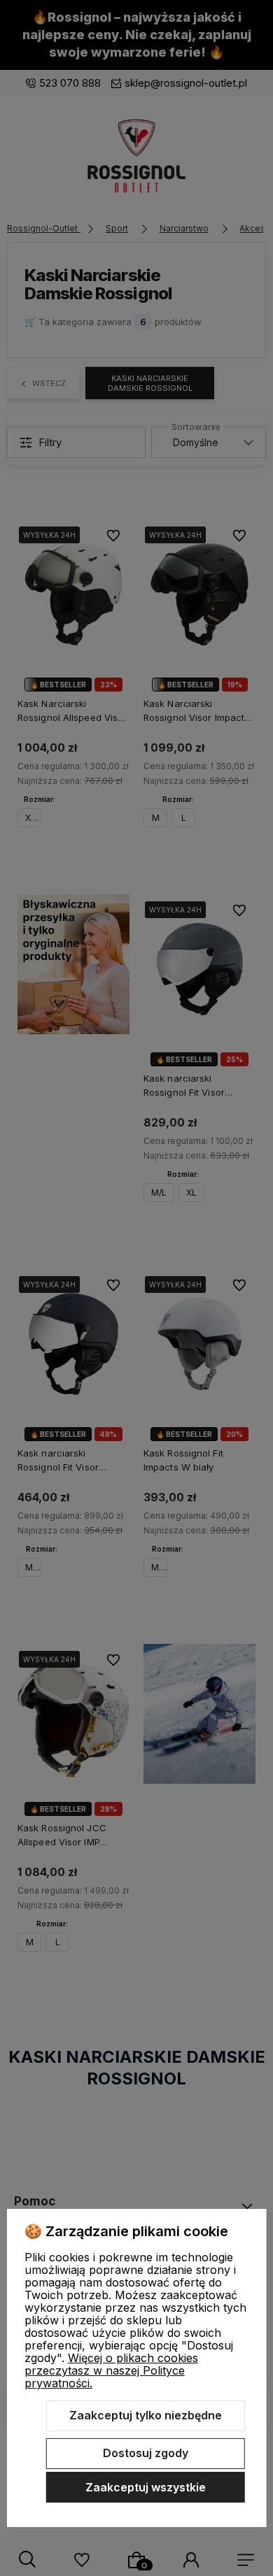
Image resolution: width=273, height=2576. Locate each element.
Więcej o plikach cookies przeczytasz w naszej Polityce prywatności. (111, 2370)
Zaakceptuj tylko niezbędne (146, 2415)
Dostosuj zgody (146, 2453)
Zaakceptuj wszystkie (146, 2487)
